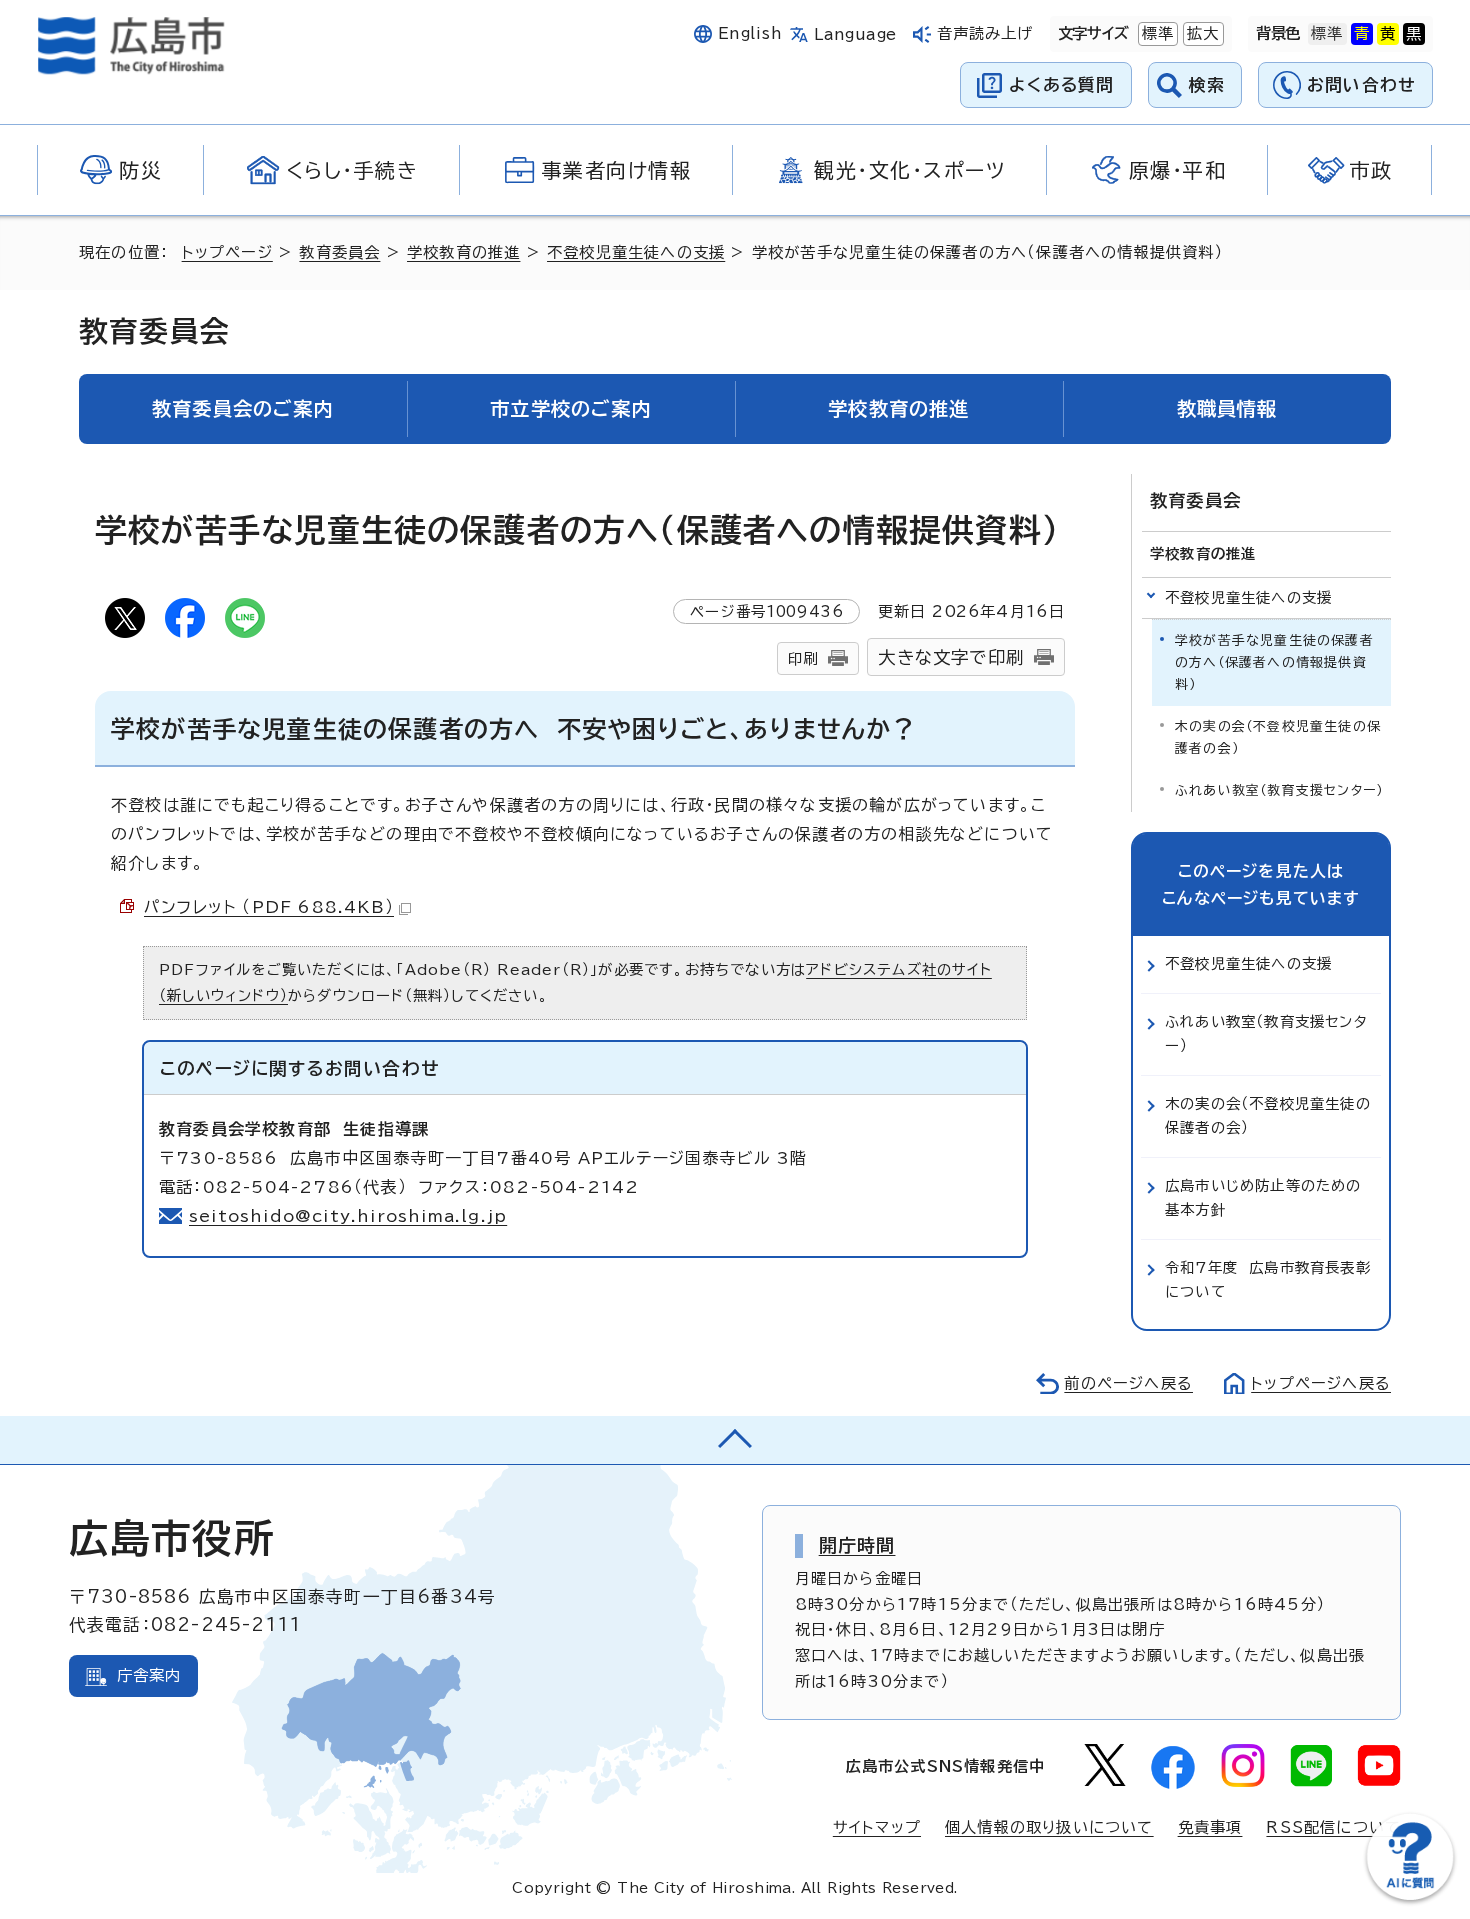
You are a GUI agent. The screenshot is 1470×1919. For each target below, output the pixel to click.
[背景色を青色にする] (1362, 34)
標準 (1156, 33)
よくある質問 (1061, 84)
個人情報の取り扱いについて (1049, 1827)
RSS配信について (1333, 1827)
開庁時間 (857, 1545)
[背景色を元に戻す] (1327, 34)
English (750, 33)
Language (855, 34)
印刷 (803, 658)
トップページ (227, 252)
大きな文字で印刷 (951, 657)
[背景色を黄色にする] (1388, 34)
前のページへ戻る (1128, 1383)
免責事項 (1210, 1827)
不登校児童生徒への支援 (636, 252)
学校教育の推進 (463, 252)
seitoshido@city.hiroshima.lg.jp (348, 1216)
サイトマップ (877, 1827)
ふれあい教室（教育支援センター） (1279, 790)
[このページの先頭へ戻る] (735, 1440)
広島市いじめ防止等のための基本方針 (1263, 1197)
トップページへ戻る (1321, 1383)
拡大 (1201, 33)
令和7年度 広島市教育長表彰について (1268, 1279)
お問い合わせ (1361, 84)
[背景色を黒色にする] (1414, 34)
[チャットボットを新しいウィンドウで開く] (1410, 1895)
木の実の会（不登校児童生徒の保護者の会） (1278, 737)
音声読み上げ (985, 33)
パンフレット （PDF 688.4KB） (269, 907)
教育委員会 (339, 252)
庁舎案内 (149, 1675)
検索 (1207, 84)
